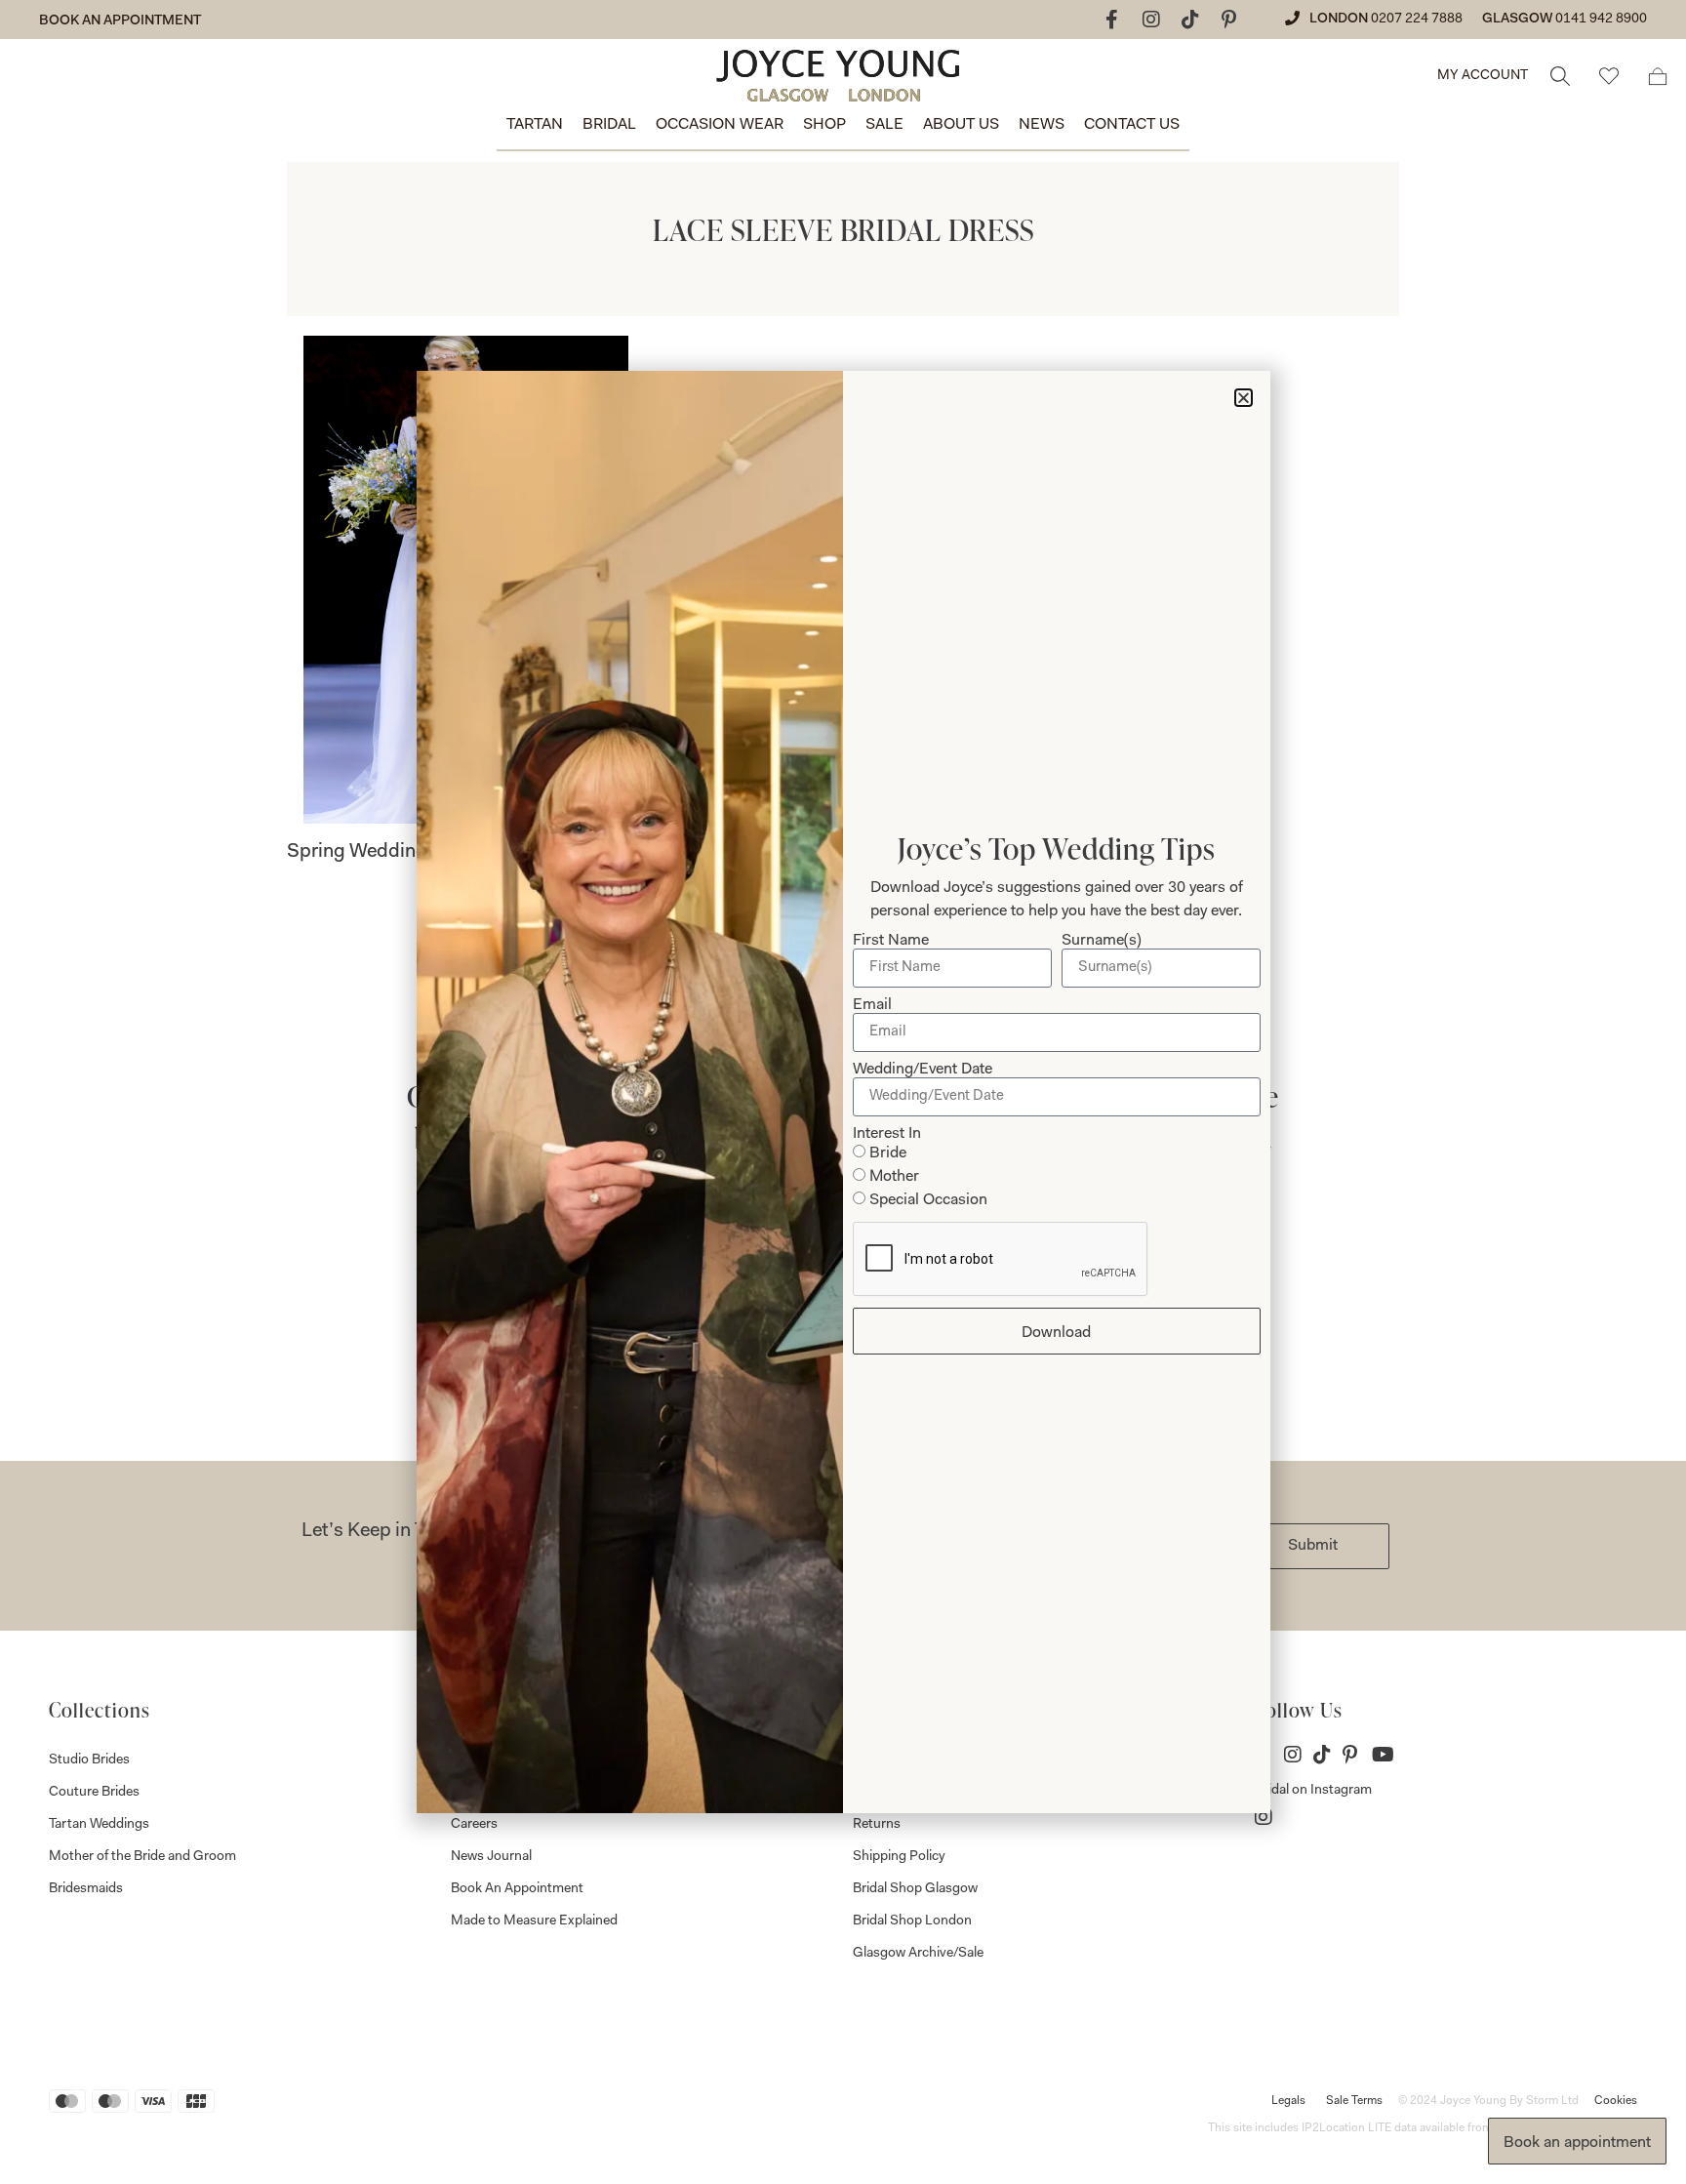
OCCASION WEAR (720, 125)
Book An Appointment (517, 1889)
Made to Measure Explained (534, 1921)
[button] (1244, 398)
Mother (894, 1177)
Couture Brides (94, 1793)
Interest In (887, 1134)
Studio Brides (89, 1760)
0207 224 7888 (1417, 20)
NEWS (1042, 125)
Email (872, 1005)
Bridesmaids (86, 1889)
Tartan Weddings (99, 1825)
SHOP (824, 125)
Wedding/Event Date (923, 1070)
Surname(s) (1102, 941)
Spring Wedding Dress (384, 852)
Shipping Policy (899, 1857)
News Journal (491, 1857)
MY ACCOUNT (1483, 76)
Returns (877, 1825)
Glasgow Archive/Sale (918, 1954)
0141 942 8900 (1601, 20)
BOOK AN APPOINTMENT (120, 21)
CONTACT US (1132, 125)
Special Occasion (928, 1200)
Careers (474, 1825)
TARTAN (535, 125)
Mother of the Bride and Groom (142, 1857)
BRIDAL (609, 125)
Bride (888, 1153)
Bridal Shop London (912, 1921)
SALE (884, 125)
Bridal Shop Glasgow (915, 1889)
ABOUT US (961, 125)
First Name (891, 941)
